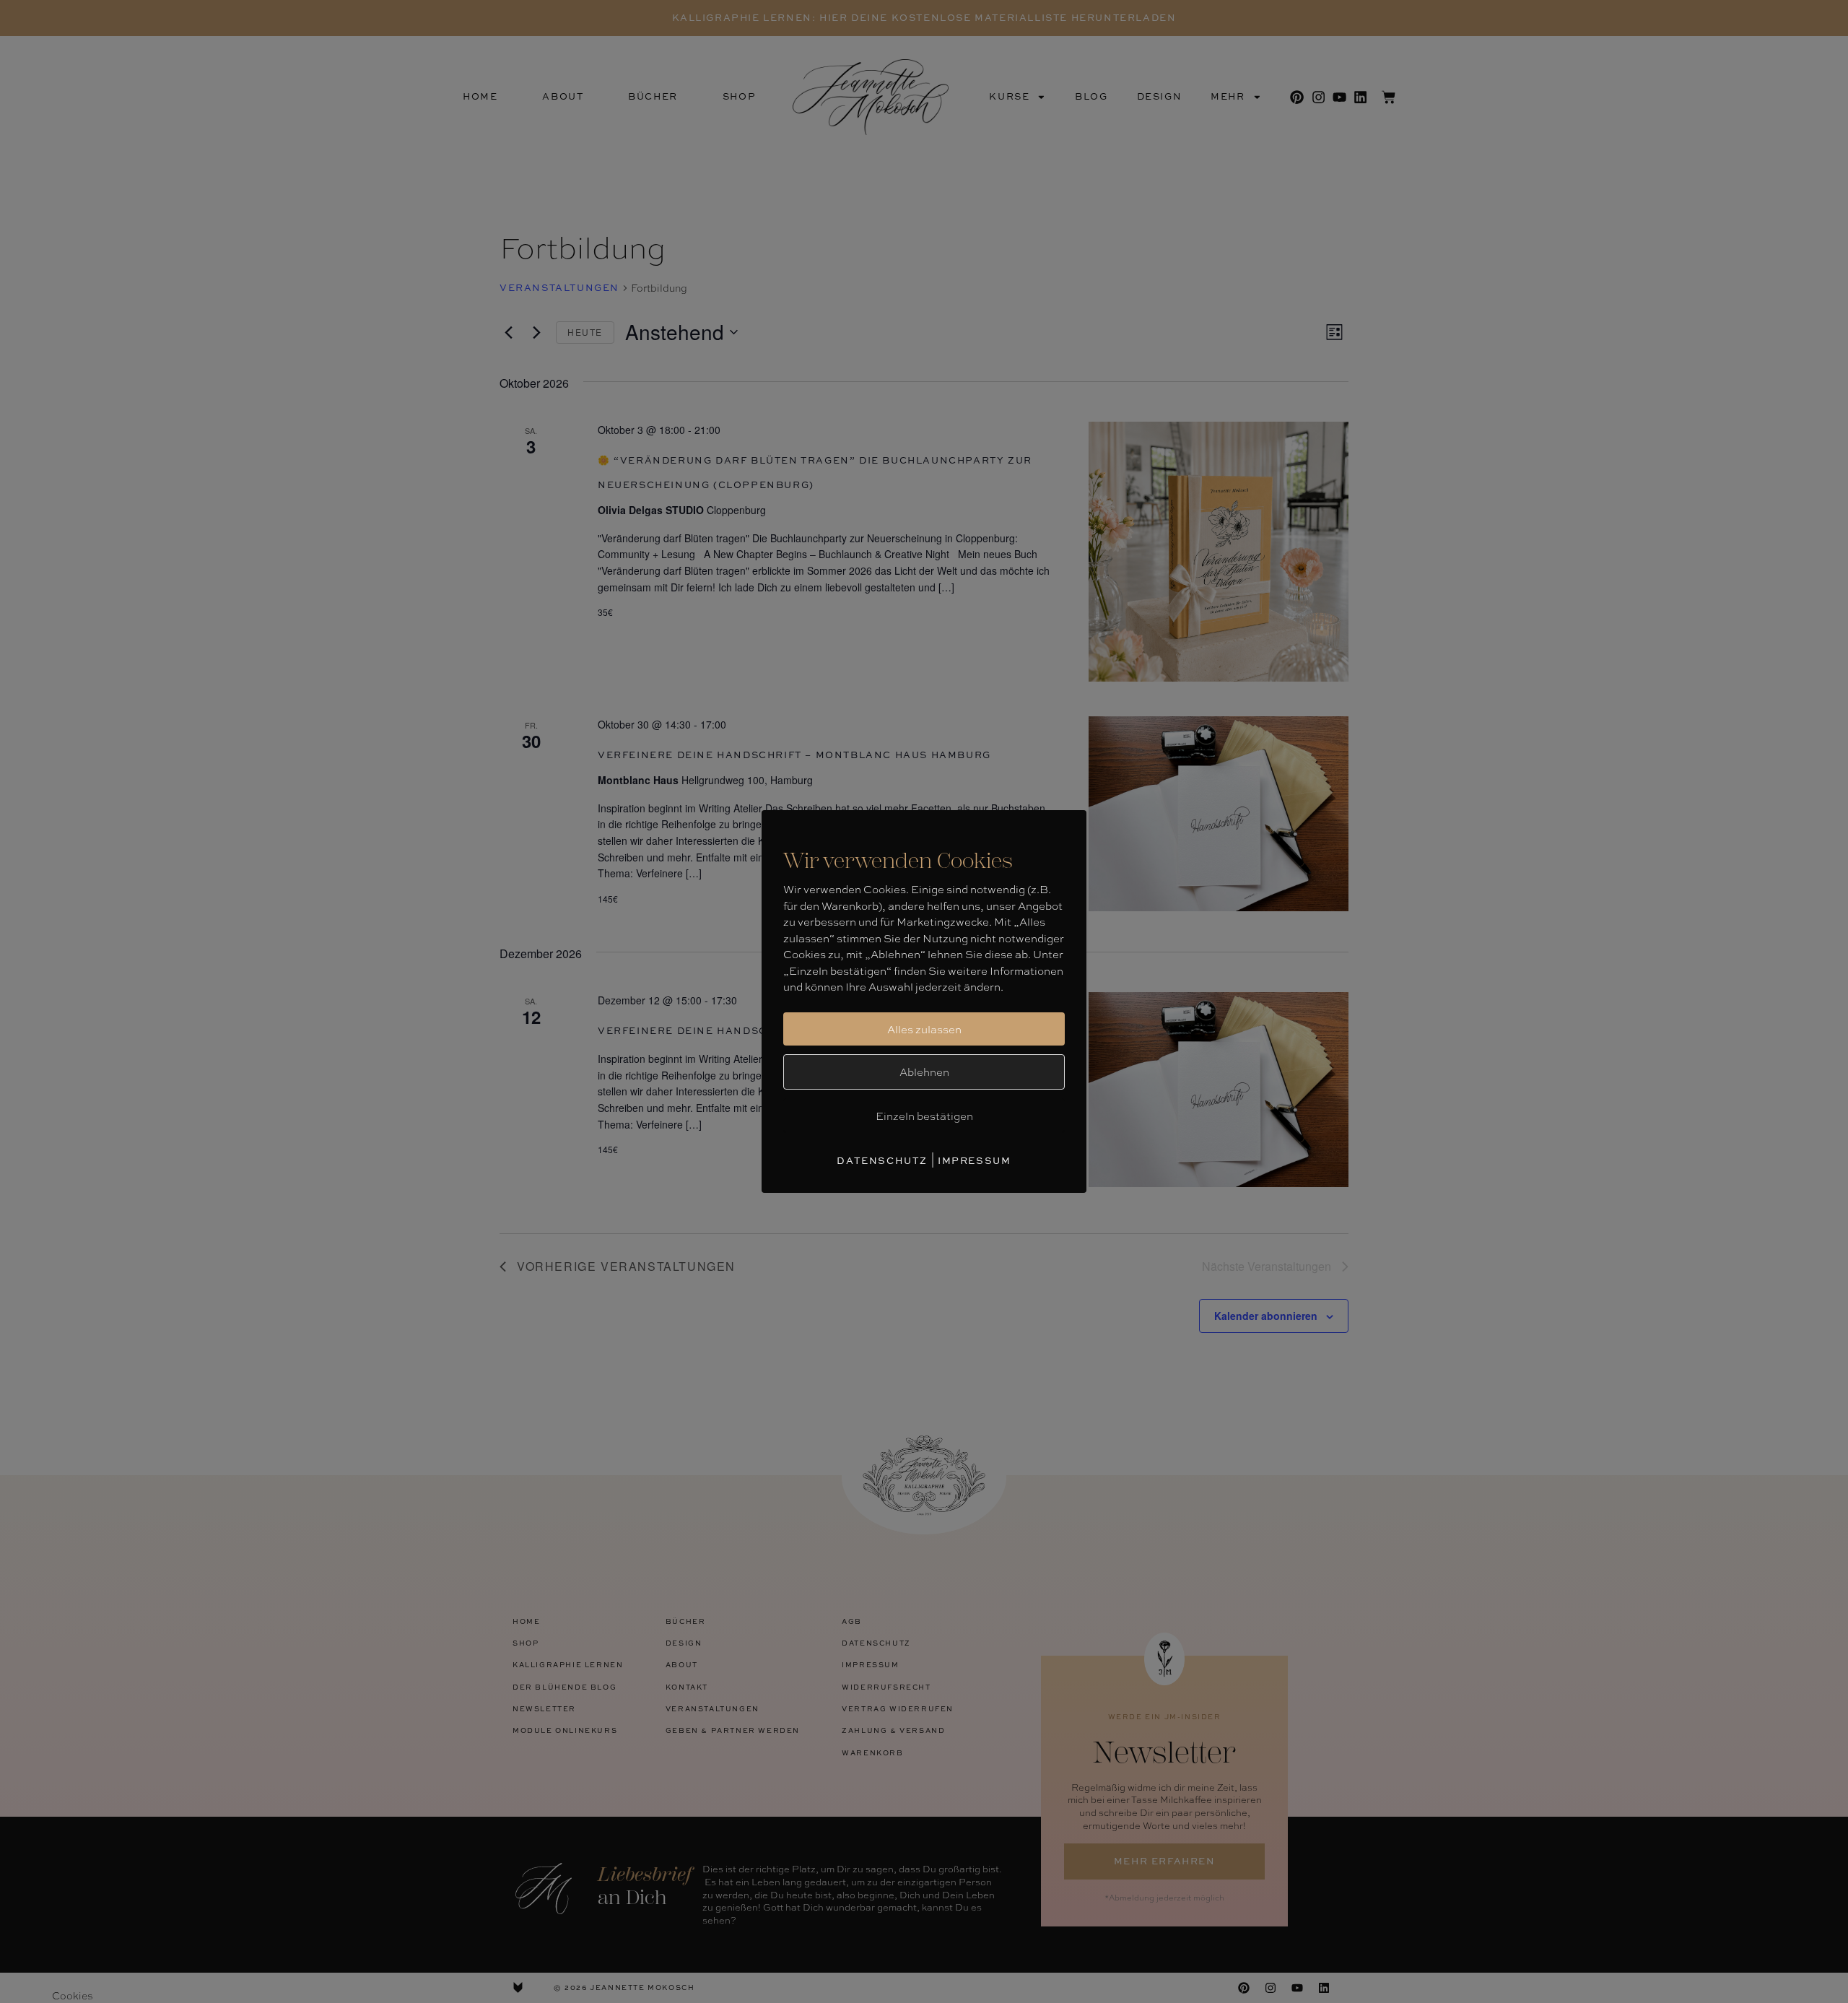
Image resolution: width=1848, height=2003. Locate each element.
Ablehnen (924, 1072)
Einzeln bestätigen (924, 1116)
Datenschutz (882, 1160)
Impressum (974, 1160)
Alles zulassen (924, 1029)
